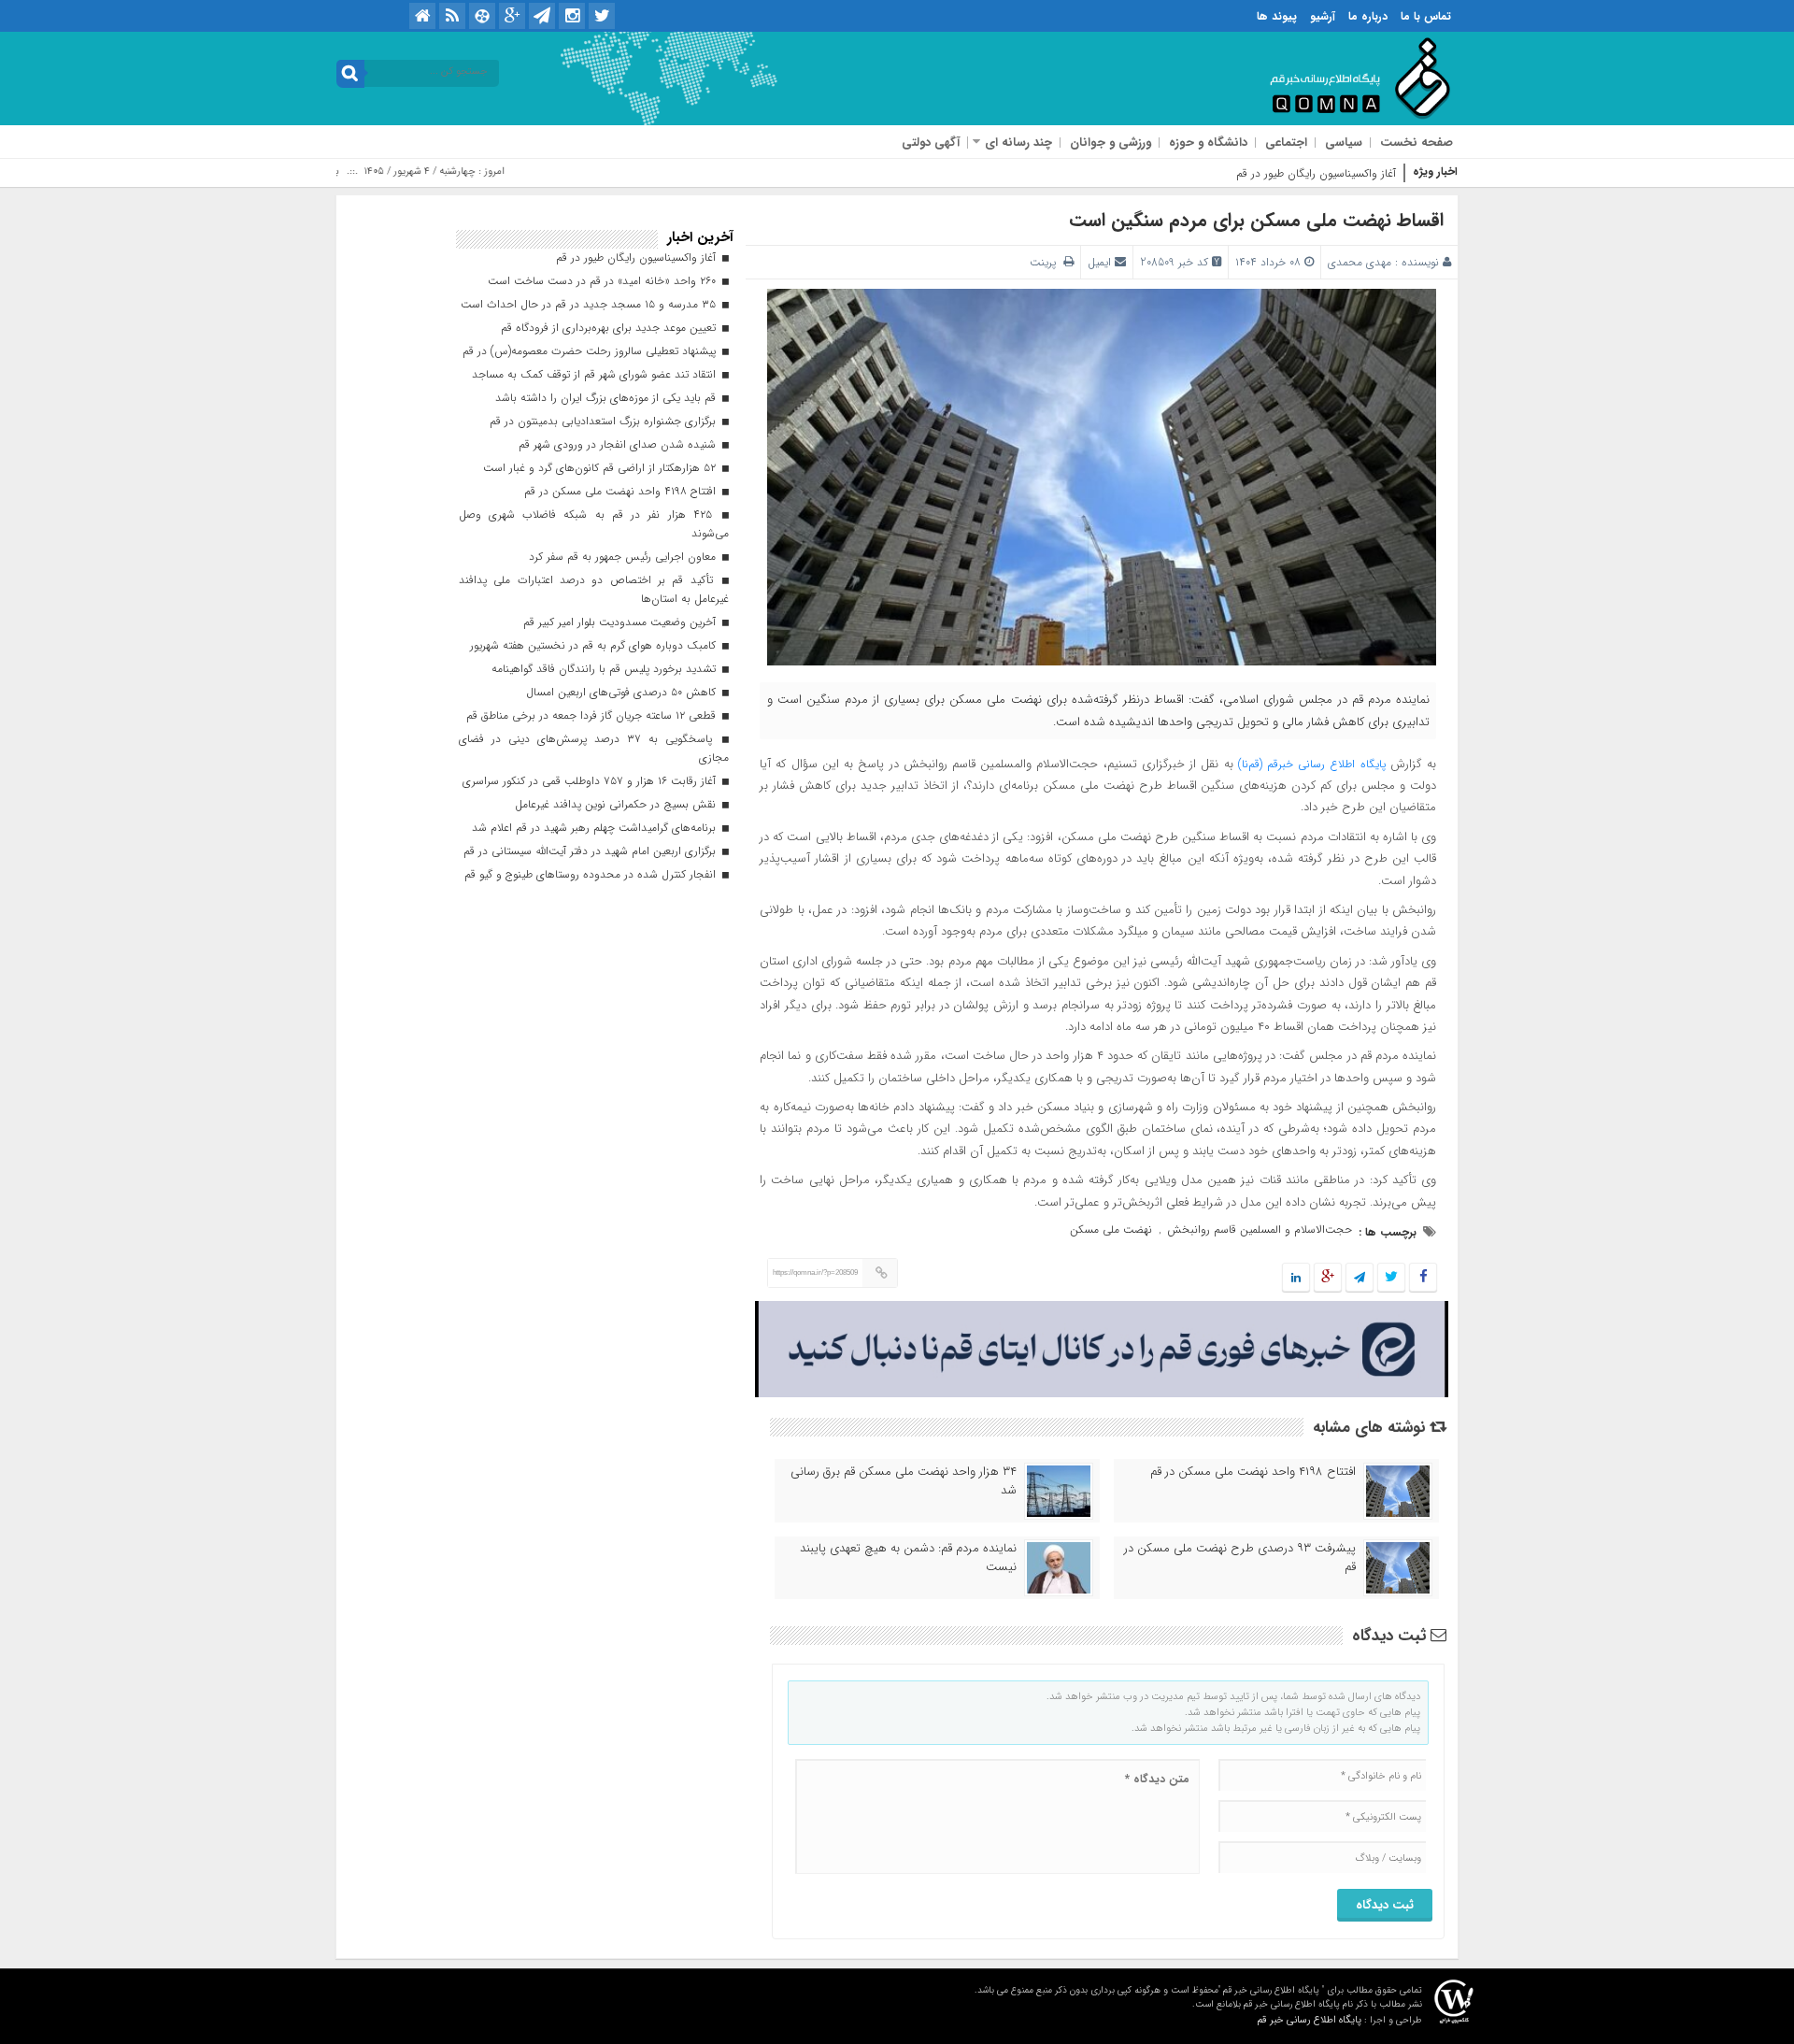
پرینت (1046, 262)
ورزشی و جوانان (1111, 143)
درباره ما (1368, 16)
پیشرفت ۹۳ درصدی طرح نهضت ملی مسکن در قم (1240, 1558)
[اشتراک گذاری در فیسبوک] (1423, 1278)
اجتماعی (1286, 143)
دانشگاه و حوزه (1208, 143)
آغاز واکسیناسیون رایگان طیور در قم (1316, 173)
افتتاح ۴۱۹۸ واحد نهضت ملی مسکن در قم (1253, 1472)
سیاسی (1344, 143)
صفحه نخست (1417, 143)
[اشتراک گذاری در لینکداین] (1296, 1278)
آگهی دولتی (931, 143)
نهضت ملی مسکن (1111, 1229)
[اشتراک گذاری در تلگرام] (1360, 1278)
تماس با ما (1426, 16)
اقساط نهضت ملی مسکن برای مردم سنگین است (1256, 220)
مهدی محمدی (1360, 262)
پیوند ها (1277, 16)
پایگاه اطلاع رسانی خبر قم (1309, 2020)
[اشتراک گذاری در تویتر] (1391, 1278)
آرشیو (1323, 16)
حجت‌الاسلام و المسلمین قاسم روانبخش (1260, 1229)
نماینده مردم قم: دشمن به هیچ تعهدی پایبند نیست (908, 1558)
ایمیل (1099, 262)
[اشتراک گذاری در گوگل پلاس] (1328, 1278)
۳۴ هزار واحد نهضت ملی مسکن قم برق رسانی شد (904, 1481)
